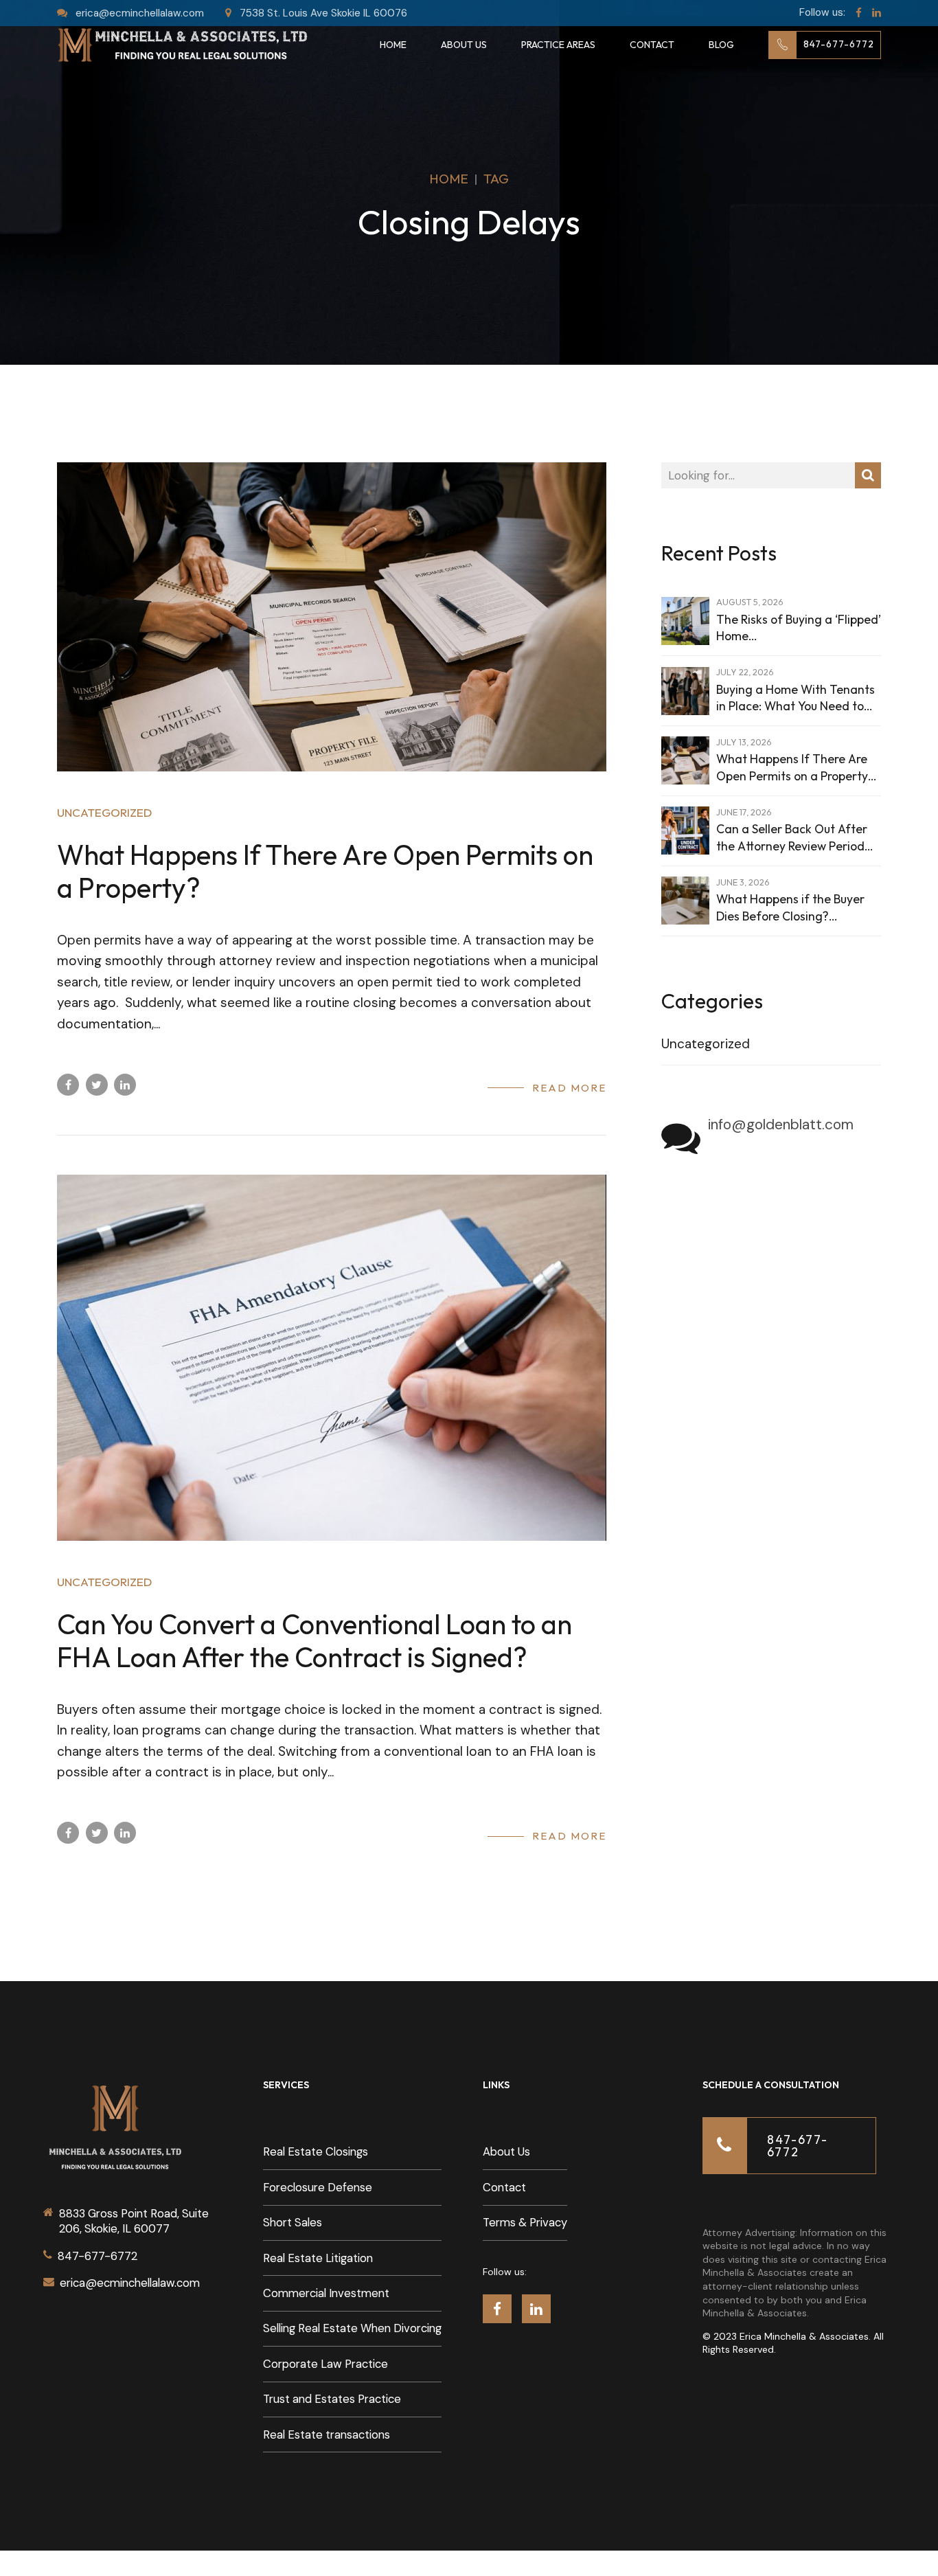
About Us (464, 45)
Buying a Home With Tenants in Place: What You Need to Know (796, 698)
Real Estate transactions (327, 2435)
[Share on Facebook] (68, 1085)
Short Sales (293, 2223)
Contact (652, 45)
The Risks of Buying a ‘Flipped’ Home (799, 628)
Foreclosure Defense (318, 2188)
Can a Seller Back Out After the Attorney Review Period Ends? (792, 838)
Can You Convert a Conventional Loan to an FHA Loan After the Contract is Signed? (314, 1640)
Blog (721, 45)
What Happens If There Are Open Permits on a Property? (325, 871)
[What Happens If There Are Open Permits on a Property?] (332, 617)
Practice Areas (558, 45)
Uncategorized (104, 812)
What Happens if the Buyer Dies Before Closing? (790, 907)
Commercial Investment (326, 2293)
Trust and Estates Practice (332, 2399)
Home (393, 45)
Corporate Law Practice (325, 2364)
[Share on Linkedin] (125, 1085)
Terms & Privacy (525, 2223)
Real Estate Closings (316, 2152)
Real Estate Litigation (318, 2258)
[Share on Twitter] (97, 1085)
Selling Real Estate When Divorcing (352, 2328)
